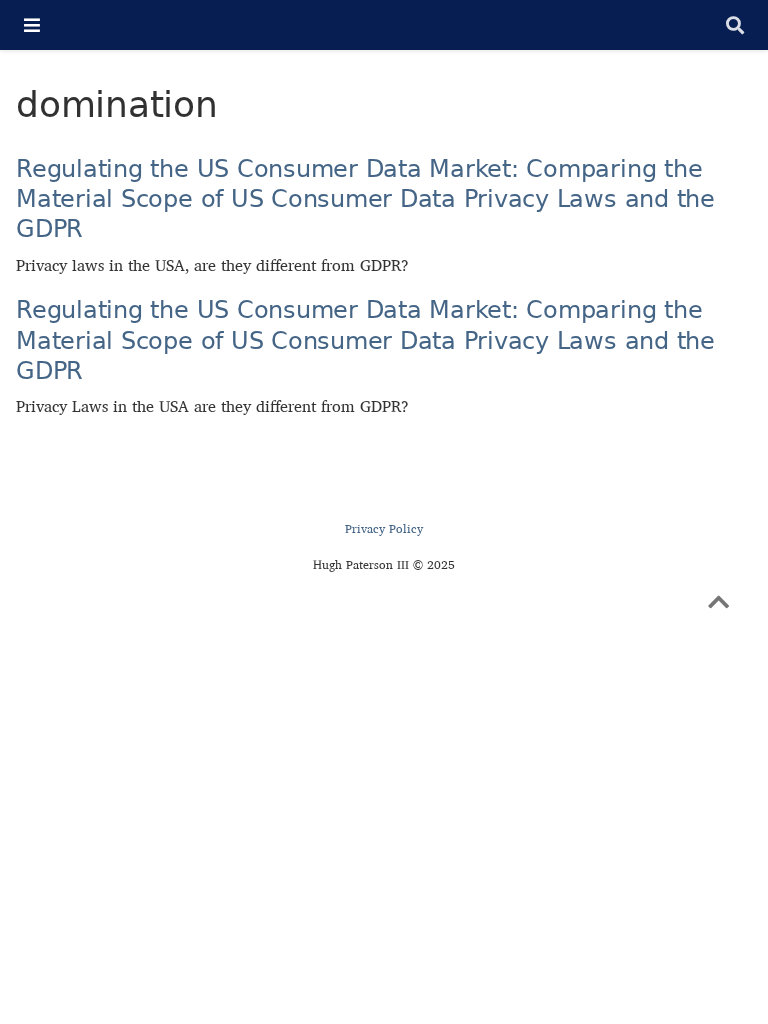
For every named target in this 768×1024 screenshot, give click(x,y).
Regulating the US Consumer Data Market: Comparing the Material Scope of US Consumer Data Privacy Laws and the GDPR (365, 199)
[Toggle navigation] (32, 25)
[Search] (735, 25)
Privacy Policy (384, 528)
